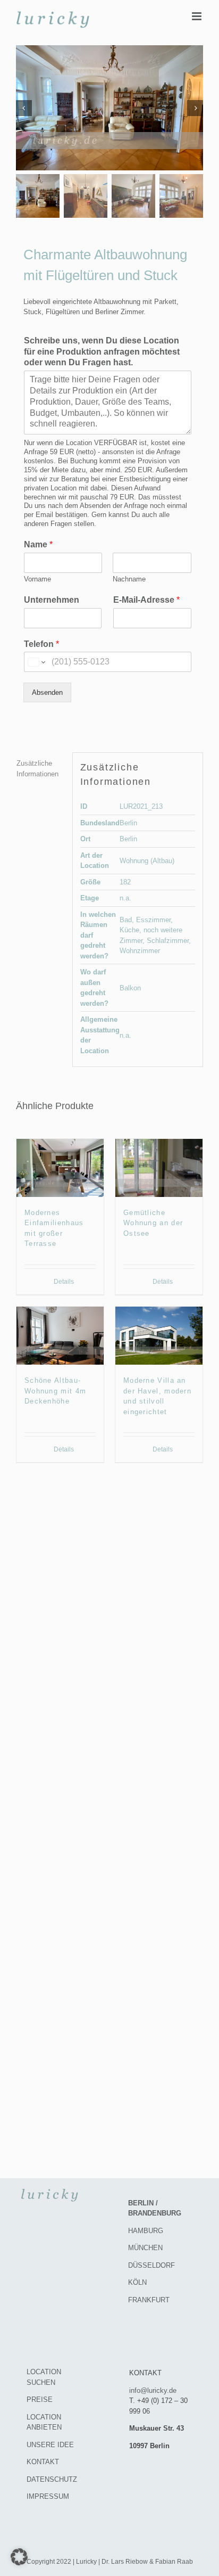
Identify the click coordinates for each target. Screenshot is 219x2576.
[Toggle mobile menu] (197, 16)
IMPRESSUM (48, 2496)
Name (38, 544)
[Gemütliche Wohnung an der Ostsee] (159, 1168)
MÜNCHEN (145, 2248)
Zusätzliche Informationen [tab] (37, 769)
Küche (129, 930)
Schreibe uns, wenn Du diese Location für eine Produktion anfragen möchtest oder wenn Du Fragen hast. (102, 352)
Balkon (130, 988)
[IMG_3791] (109, 108)
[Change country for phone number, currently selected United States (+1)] (36, 662)
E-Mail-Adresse (146, 600)
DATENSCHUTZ (52, 2479)
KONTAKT (43, 2462)
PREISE (40, 2399)
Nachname (129, 579)
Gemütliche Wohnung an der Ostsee (153, 1223)
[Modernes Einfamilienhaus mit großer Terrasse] (60, 1168)
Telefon (41, 644)
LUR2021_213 (141, 806)
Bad (126, 920)
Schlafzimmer (168, 941)
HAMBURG (146, 2231)
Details (64, 1282)
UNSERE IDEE (50, 2445)
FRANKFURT (149, 2300)
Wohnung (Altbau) (147, 861)
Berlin (128, 823)
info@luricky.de (153, 2390)
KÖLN (137, 2282)
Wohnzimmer (140, 951)
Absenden (47, 692)
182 (125, 882)
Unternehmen (52, 600)
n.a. (125, 898)
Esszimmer (153, 920)
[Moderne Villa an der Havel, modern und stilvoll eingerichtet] (159, 1336)
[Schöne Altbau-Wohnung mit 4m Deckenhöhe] (60, 1336)
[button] (19, 2557)
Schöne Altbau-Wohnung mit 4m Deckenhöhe (55, 1391)
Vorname (37, 579)
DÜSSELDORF (151, 2265)
